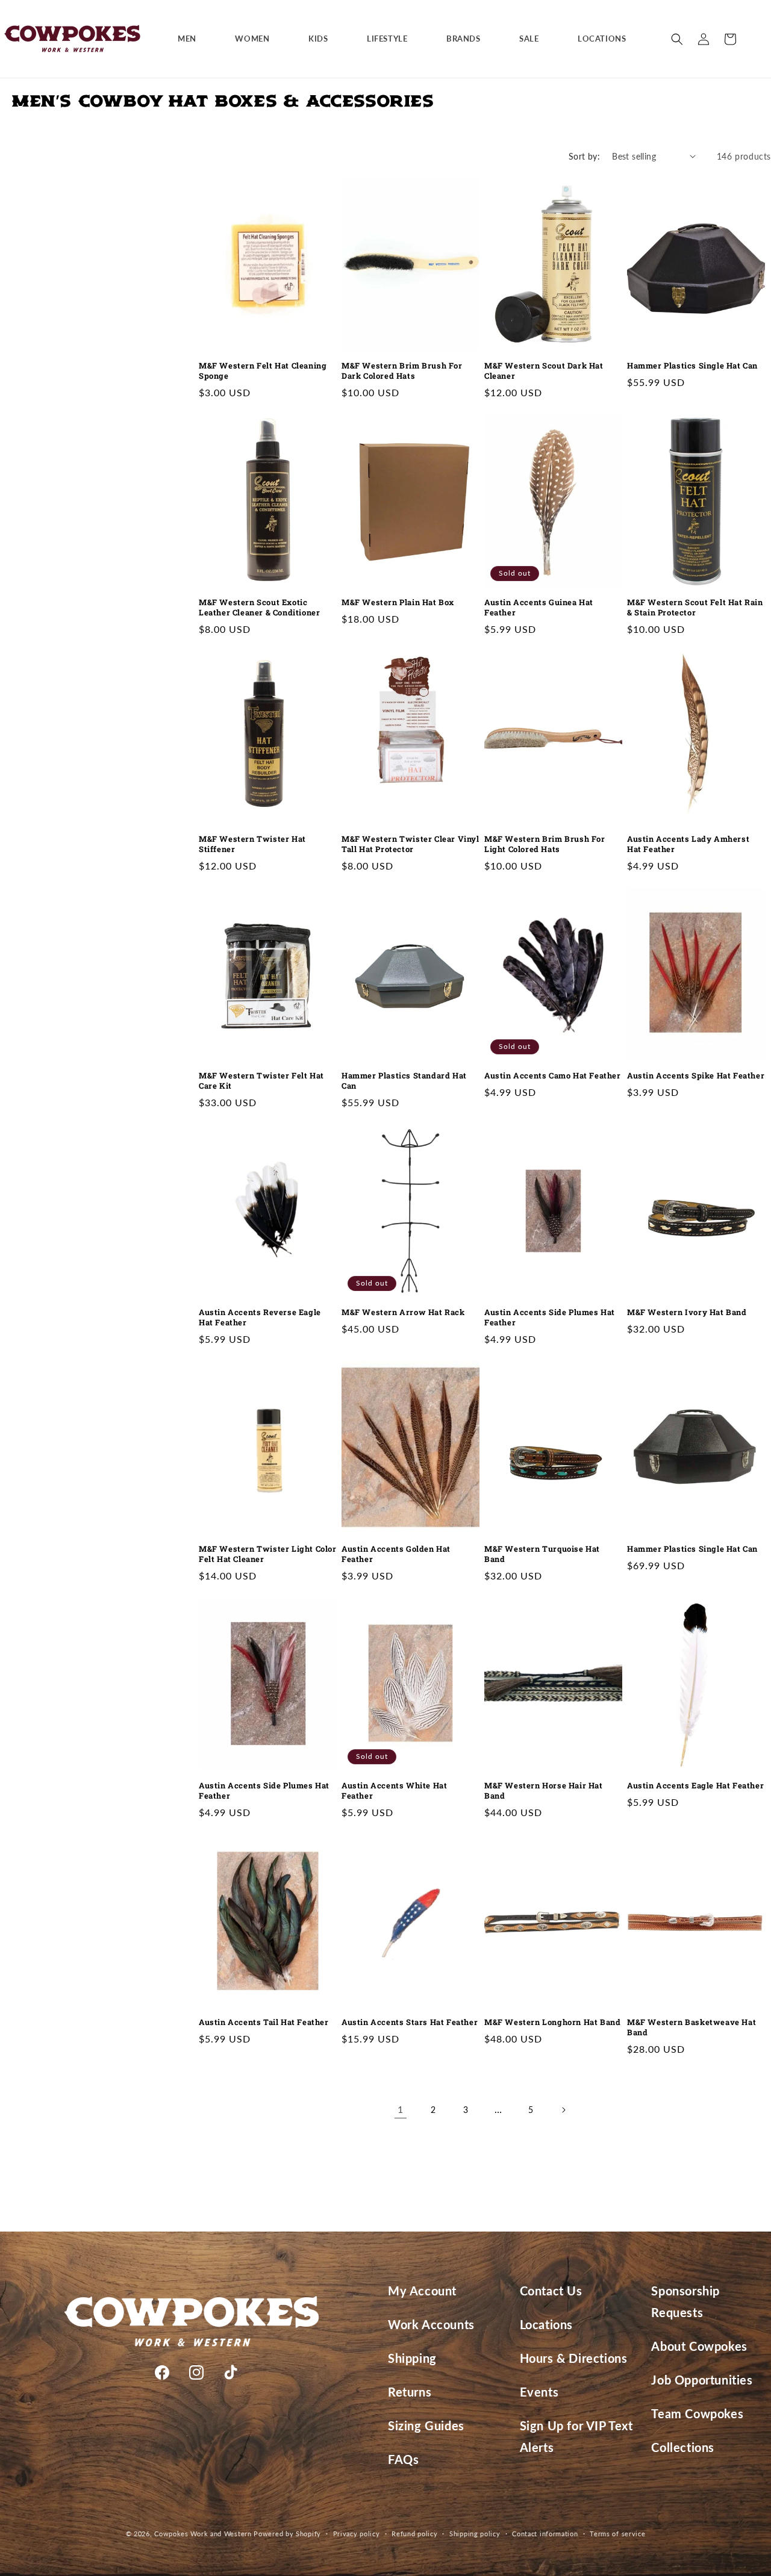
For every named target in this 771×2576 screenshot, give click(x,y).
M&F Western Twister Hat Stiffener (252, 844)
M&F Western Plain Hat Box (398, 602)
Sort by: (584, 156)
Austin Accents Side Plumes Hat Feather (550, 1318)
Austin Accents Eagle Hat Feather (695, 1786)
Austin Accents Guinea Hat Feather (539, 608)
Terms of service (617, 2534)
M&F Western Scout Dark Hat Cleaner (544, 371)
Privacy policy (357, 2534)
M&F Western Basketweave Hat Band (691, 2027)
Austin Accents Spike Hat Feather (696, 1076)
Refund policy (414, 2534)
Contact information (545, 2534)
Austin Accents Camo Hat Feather (553, 1076)
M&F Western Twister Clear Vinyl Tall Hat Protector (410, 844)
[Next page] (563, 2110)
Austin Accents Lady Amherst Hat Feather (688, 844)
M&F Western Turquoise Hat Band (542, 1554)
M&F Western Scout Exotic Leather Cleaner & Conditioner (259, 608)
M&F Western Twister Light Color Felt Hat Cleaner (268, 1554)
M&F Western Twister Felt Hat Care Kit (261, 1081)
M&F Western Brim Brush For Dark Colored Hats (402, 371)
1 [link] (401, 2109)
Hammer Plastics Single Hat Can (692, 366)
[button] (192, 39)
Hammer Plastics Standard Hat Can (404, 1081)
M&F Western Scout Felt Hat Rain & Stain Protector (695, 608)
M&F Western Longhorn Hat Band (552, 2022)
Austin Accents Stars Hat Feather (410, 2022)
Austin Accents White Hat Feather (394, 1791)
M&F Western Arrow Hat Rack (403, 1312)
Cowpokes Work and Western (203, 2534)
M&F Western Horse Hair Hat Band (544, 1791)
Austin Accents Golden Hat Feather (396, 1554)
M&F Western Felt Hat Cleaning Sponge (263, 371)
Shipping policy (475, 2534)
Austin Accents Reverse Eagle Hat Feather (260, 1318)
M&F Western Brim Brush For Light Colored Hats (545, 844)
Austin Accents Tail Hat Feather (264, 2022)
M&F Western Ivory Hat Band (687, 1312)
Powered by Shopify (287, 2534)
